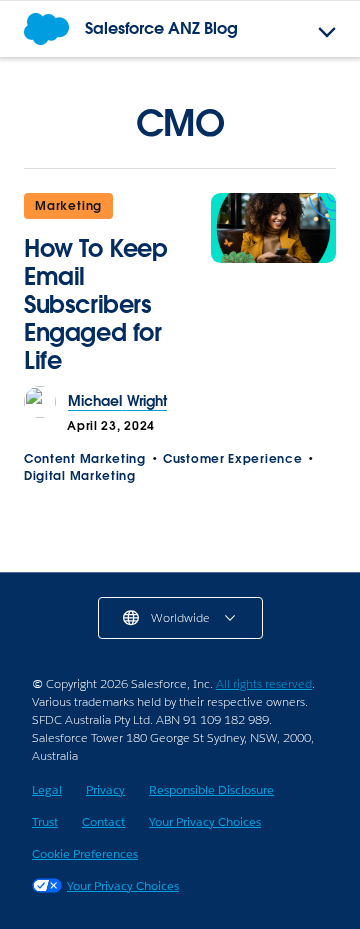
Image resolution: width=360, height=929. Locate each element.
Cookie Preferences (85, 853)
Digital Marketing (80, 475)
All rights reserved (264, 683)
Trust (45, 821)
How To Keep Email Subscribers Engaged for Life (96, 304)
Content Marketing (85, 458)
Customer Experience (232, 458)
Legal (47, 789)
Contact (103, 821)
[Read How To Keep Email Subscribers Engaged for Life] (273, 289)
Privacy (105, 789)
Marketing (68, 205)
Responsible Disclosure (211, 789)
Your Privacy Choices (205, 821)
